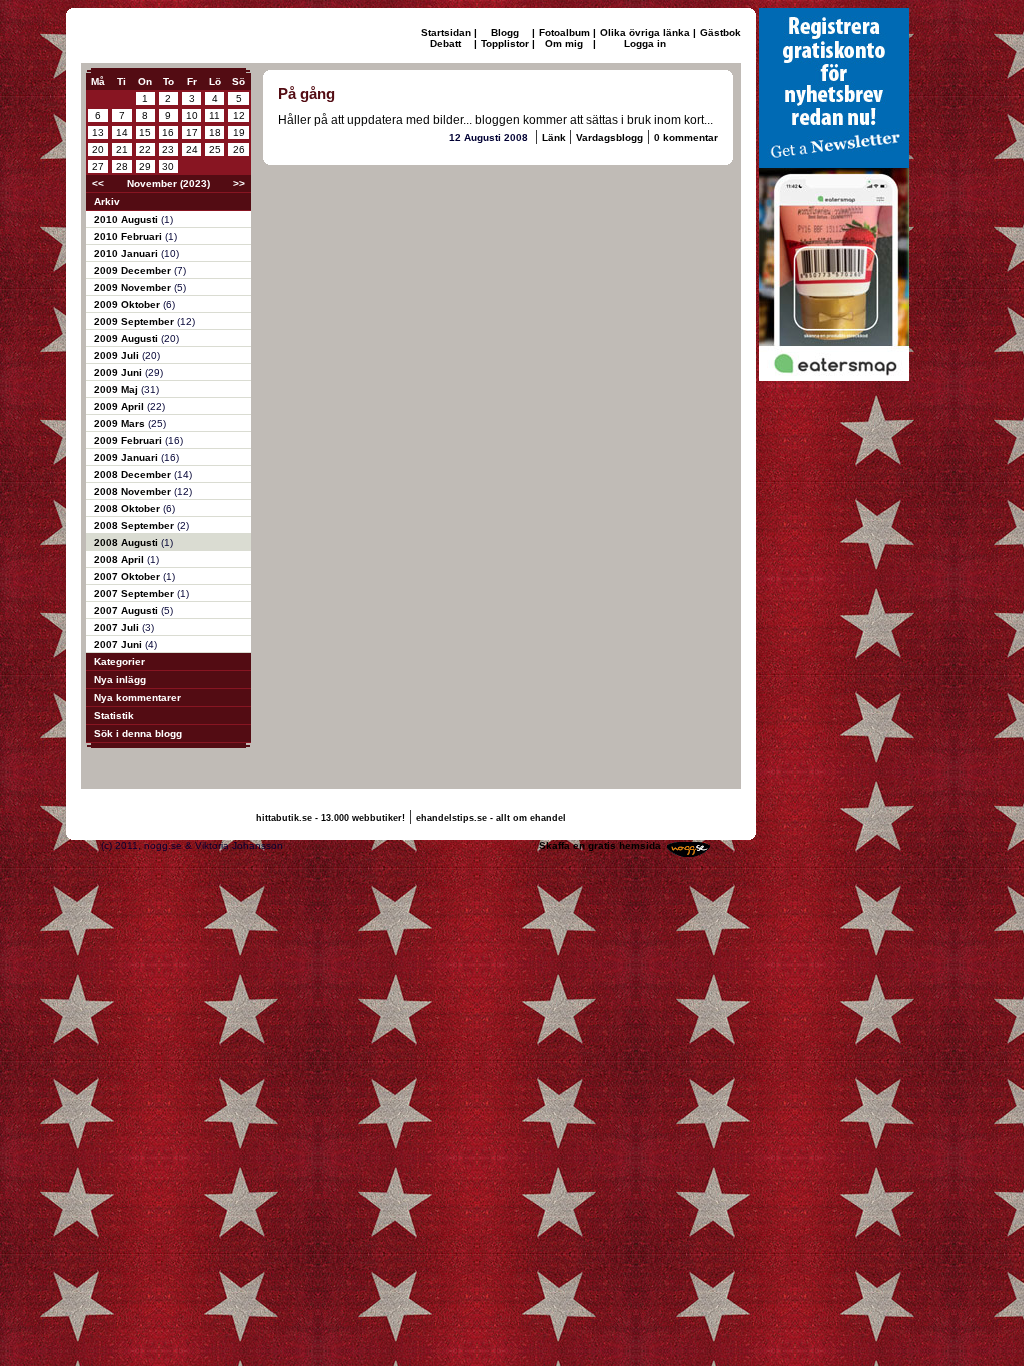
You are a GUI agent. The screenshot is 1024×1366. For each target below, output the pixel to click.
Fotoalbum (564, 32)
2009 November (134, 287)
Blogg (505, 32)
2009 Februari (129, 440)
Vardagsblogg (609, 137)
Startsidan (446, 32)
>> (239, 183)
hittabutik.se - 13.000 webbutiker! (330, 818)
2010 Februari (129, 236)
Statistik (114, 715)
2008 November (134, 491)
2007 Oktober (128, 576)
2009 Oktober (128, 304)
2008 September (135, 525)
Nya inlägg (120, 679)
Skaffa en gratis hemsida (600, 845)
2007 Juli (118, 627)
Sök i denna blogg (138, 733)
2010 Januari (127, 253)
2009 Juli (118, 355)
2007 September (135, 593)
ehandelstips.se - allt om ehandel (491, 818)
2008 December (134, 474)
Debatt (445, 43)
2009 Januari (127, 457)
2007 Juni (119, 644)
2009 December (134, 270)
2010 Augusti (127, 219)
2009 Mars (121, 423)
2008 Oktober (128, 508)
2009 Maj (117, 389)
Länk (555, 137)
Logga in (645, 43)
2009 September (135, 321)
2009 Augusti (127, 338)
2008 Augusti (127, 542)
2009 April (120, 406)
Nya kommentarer (137, 697)
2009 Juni (119, 372)
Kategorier (119, 661)
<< (98, 183)
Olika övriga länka (645, 32)
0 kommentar (686, 137)
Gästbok (720, 32)
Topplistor (505, 43)
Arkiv (107, 201)
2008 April (120, 559)
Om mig (564, 43)
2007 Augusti (127, 610)
